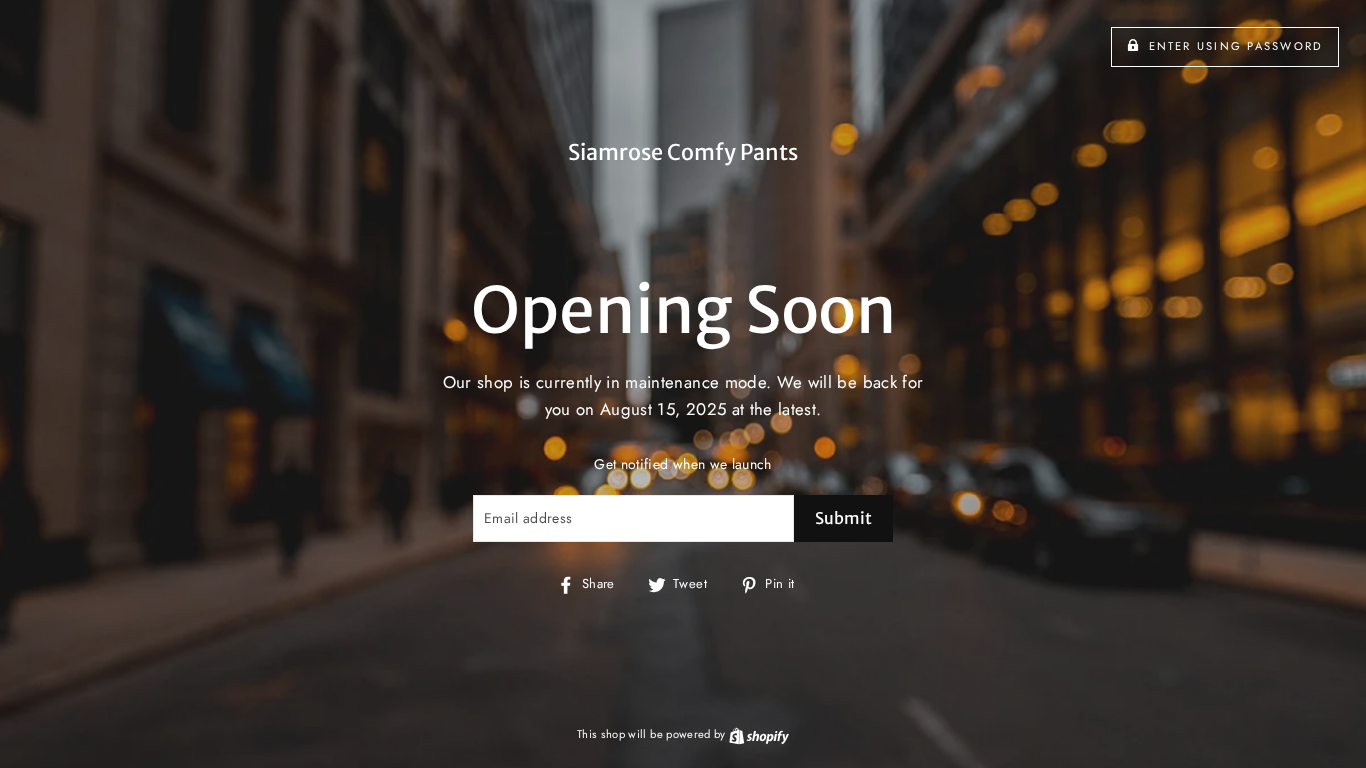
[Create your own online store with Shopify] (759, 734)
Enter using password (1236, 46)
